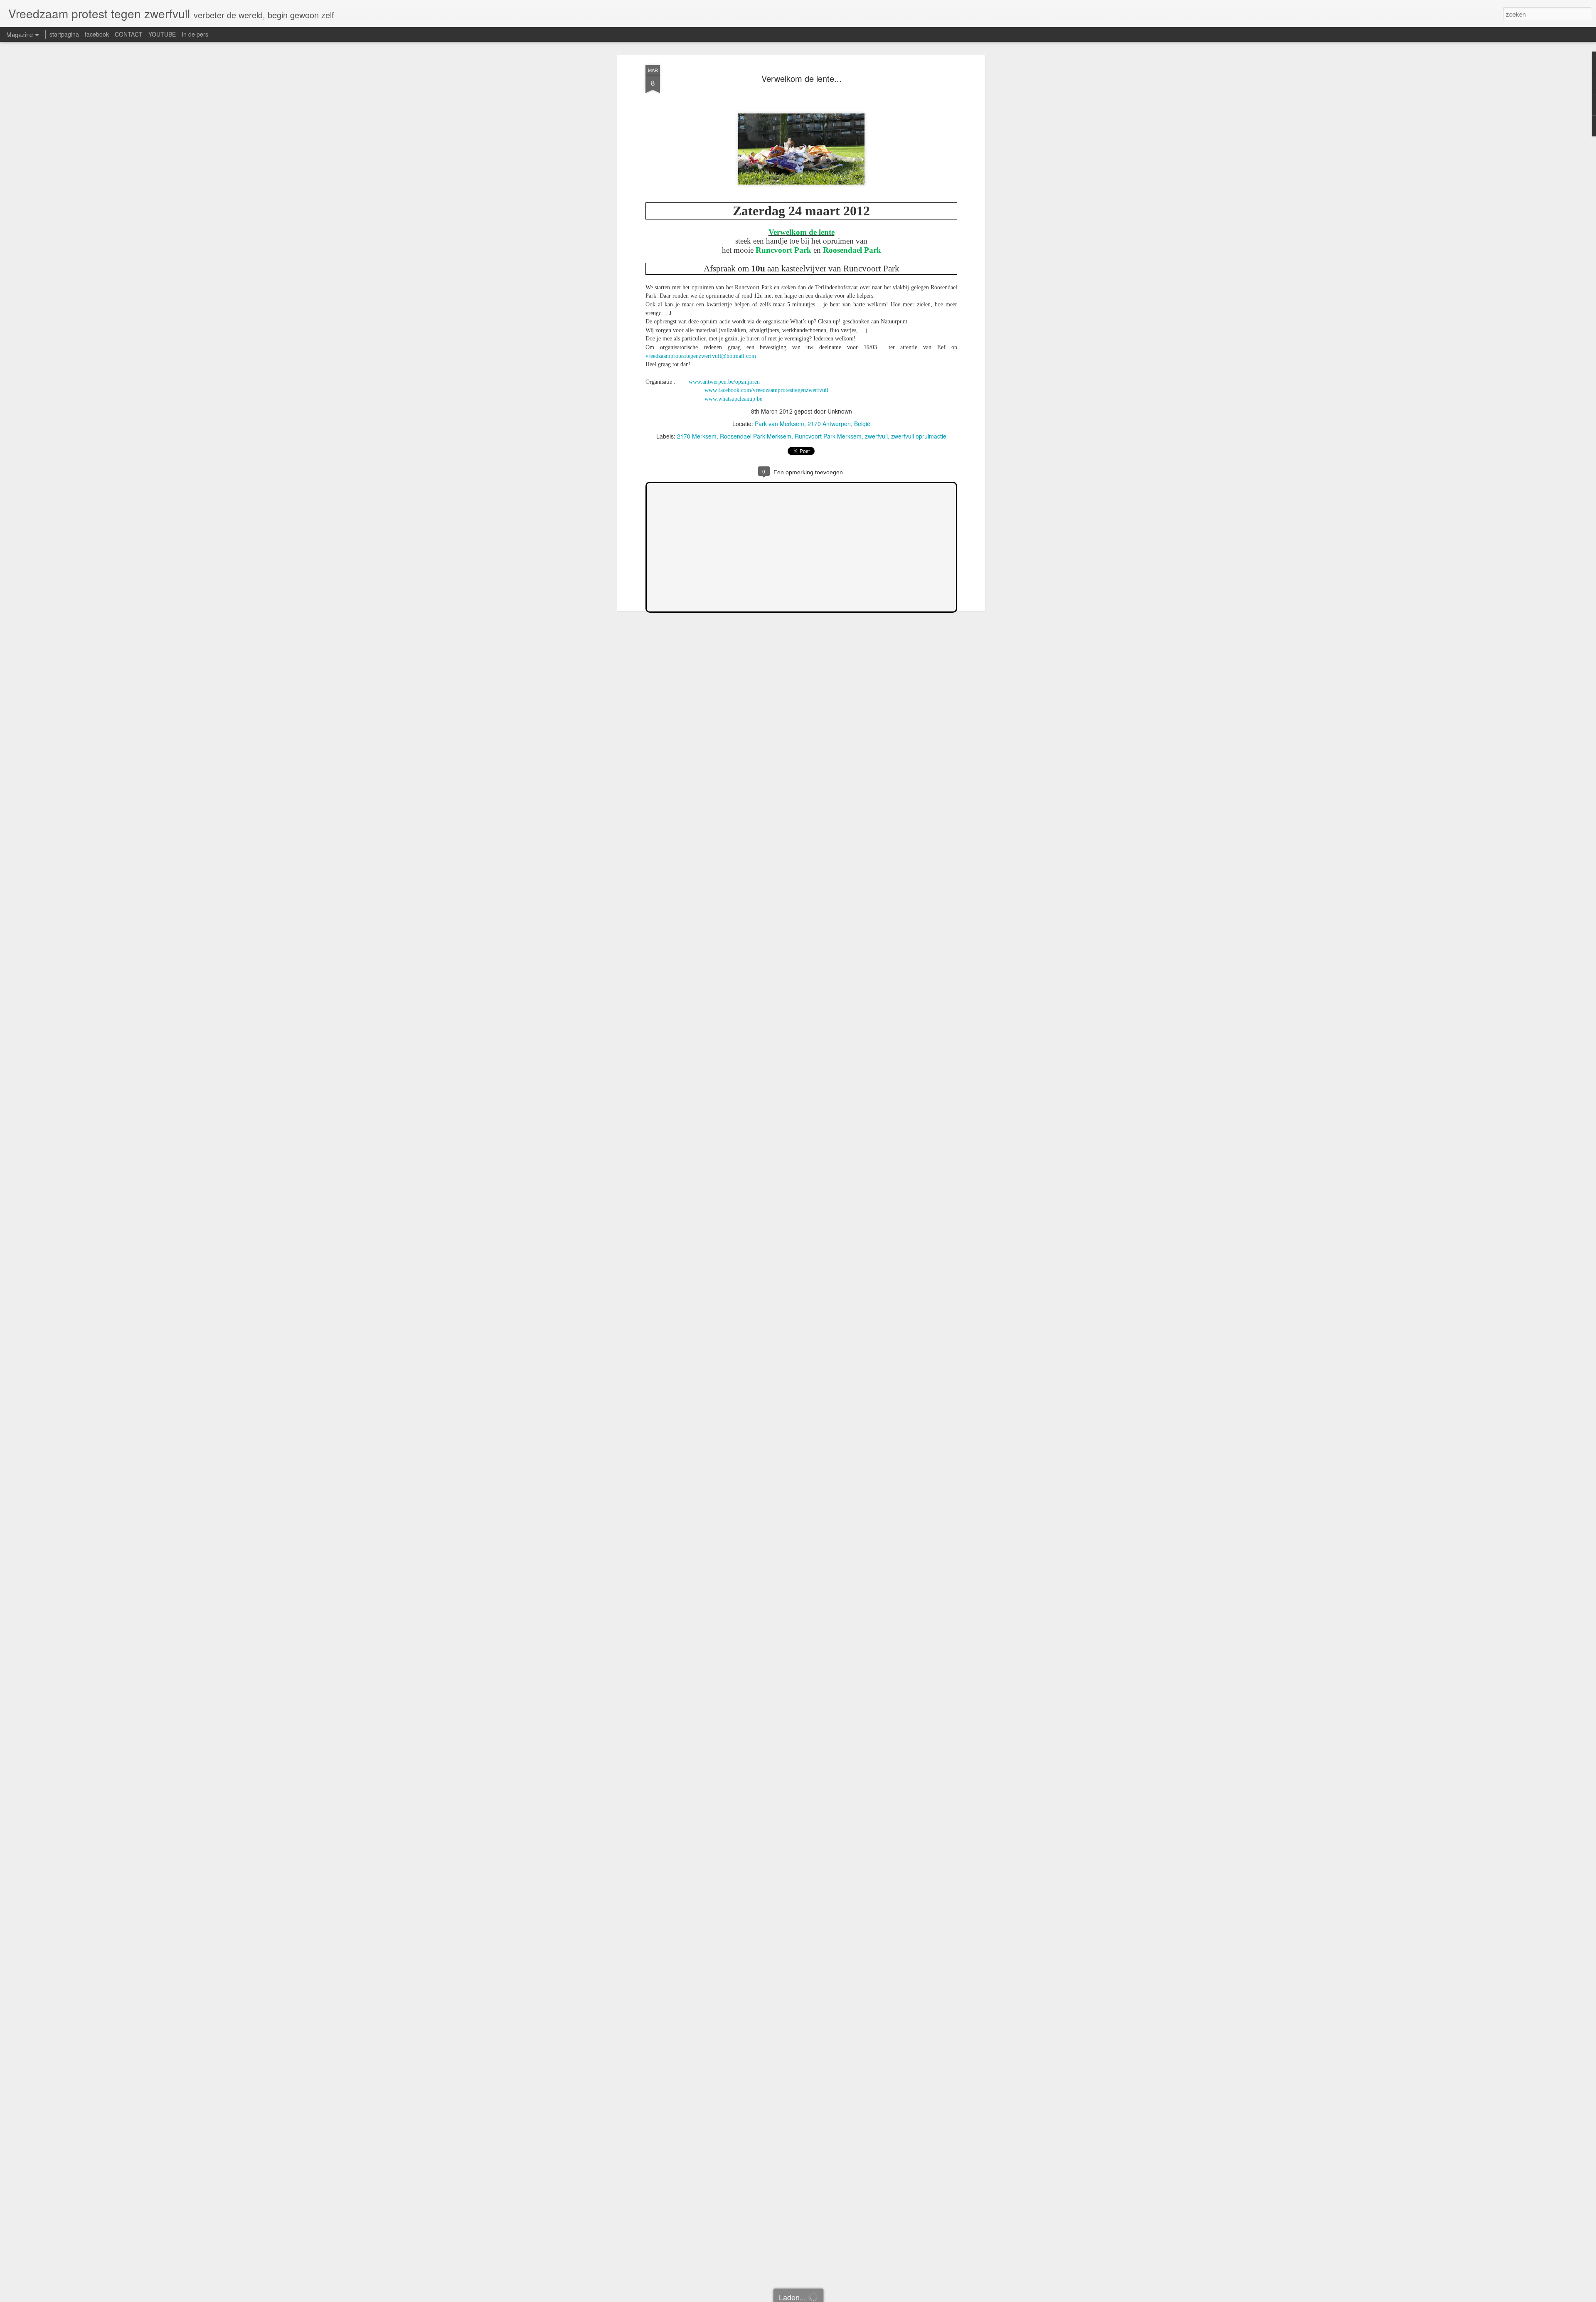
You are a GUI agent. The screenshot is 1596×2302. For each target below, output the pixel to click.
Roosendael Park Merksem (756, 436)
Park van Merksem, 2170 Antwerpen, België (813, 424)
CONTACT (129, 34)
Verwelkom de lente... (802, 78)
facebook (97, 34)
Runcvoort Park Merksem (828, 436)
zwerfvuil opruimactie (919, 436)
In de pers (195, 34)
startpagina (64, 34)
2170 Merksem (697, 436)
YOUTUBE (162, 34)
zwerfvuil (876, 436)
